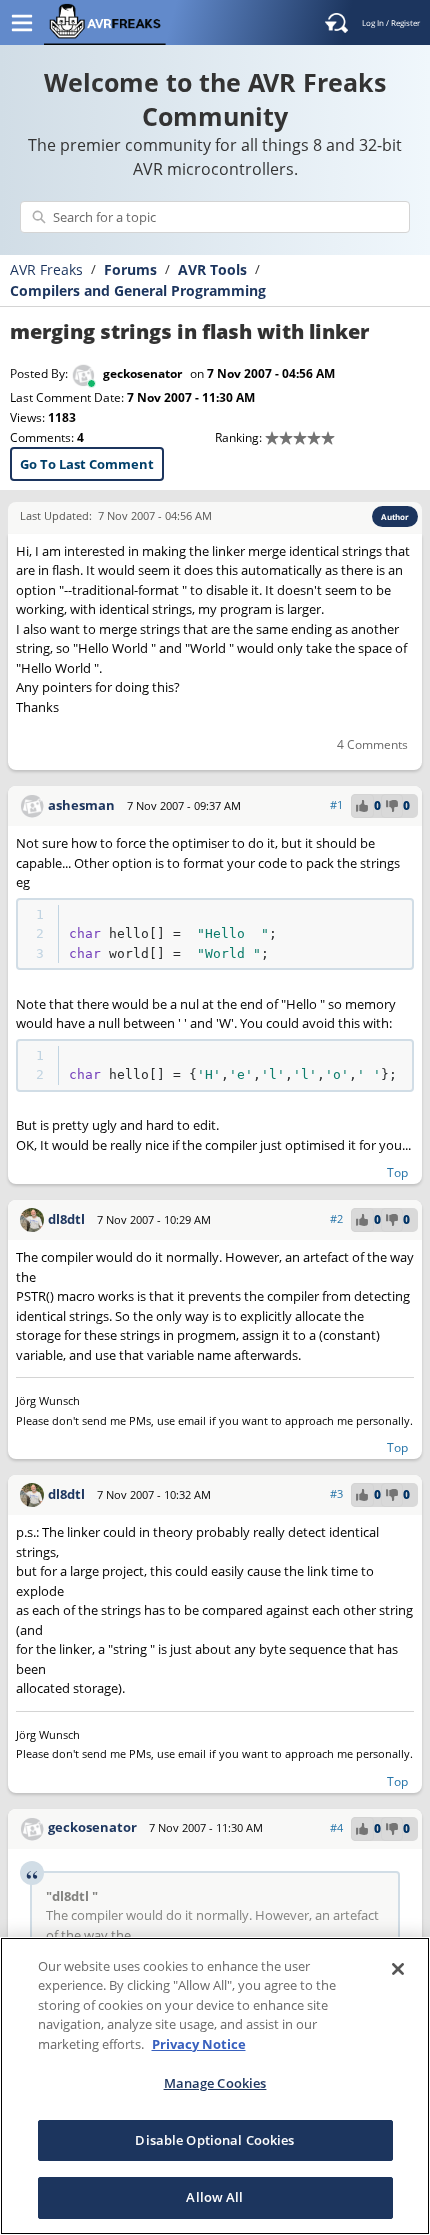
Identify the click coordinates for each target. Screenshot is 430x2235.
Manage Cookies (215, 2083)
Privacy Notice (199, 2044)
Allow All (214, 2197)
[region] (215, 2086)
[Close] (398, 1969)
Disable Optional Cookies (214, 2140)
